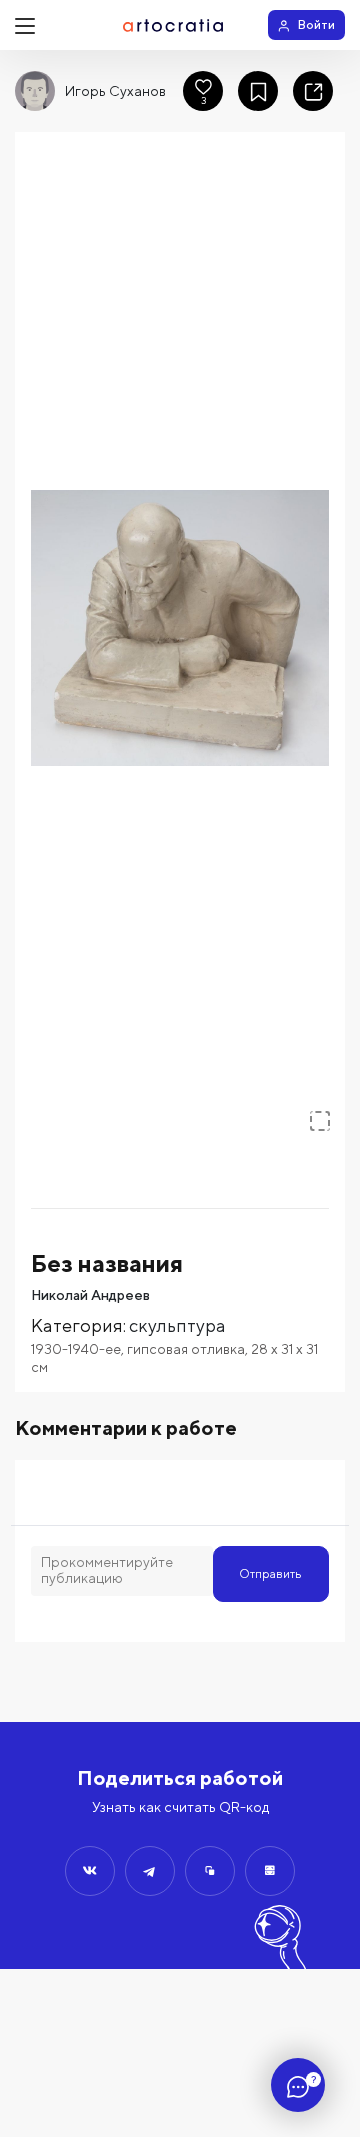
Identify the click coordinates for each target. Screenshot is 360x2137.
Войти (316, 24)
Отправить (270, 1573)
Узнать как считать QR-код (180, 1807)
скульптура (177, 1325)
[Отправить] (90, 1871)
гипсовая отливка (186, 1349)
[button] (180, 628)
